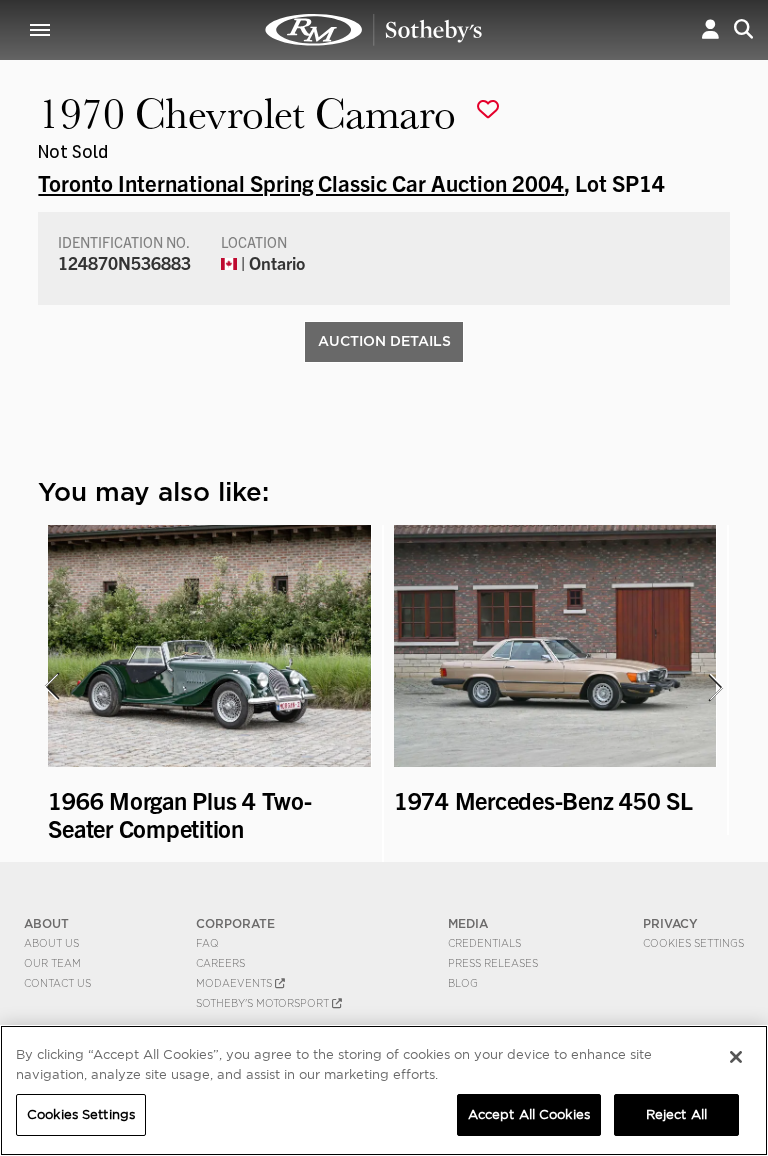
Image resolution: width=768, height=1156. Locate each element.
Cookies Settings (693, 943)
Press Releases (493, 963)
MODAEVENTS (235, 983)
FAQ (207, 943)
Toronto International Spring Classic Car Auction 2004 (301, 182)
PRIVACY (670, 923)
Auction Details (384, 341)
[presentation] (51, 687)
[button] (710, 29)
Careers (220, 963)
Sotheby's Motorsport (264, 1003)
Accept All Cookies (529, 1114)
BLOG (463, 983)
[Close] (736, 1057)
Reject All (676, 1114)
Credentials (484, 943)
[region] (384, 1090)
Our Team (52, 963)
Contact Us (57, 983)
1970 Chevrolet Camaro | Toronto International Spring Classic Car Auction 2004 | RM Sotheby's (374, 30)
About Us (51, 943)
